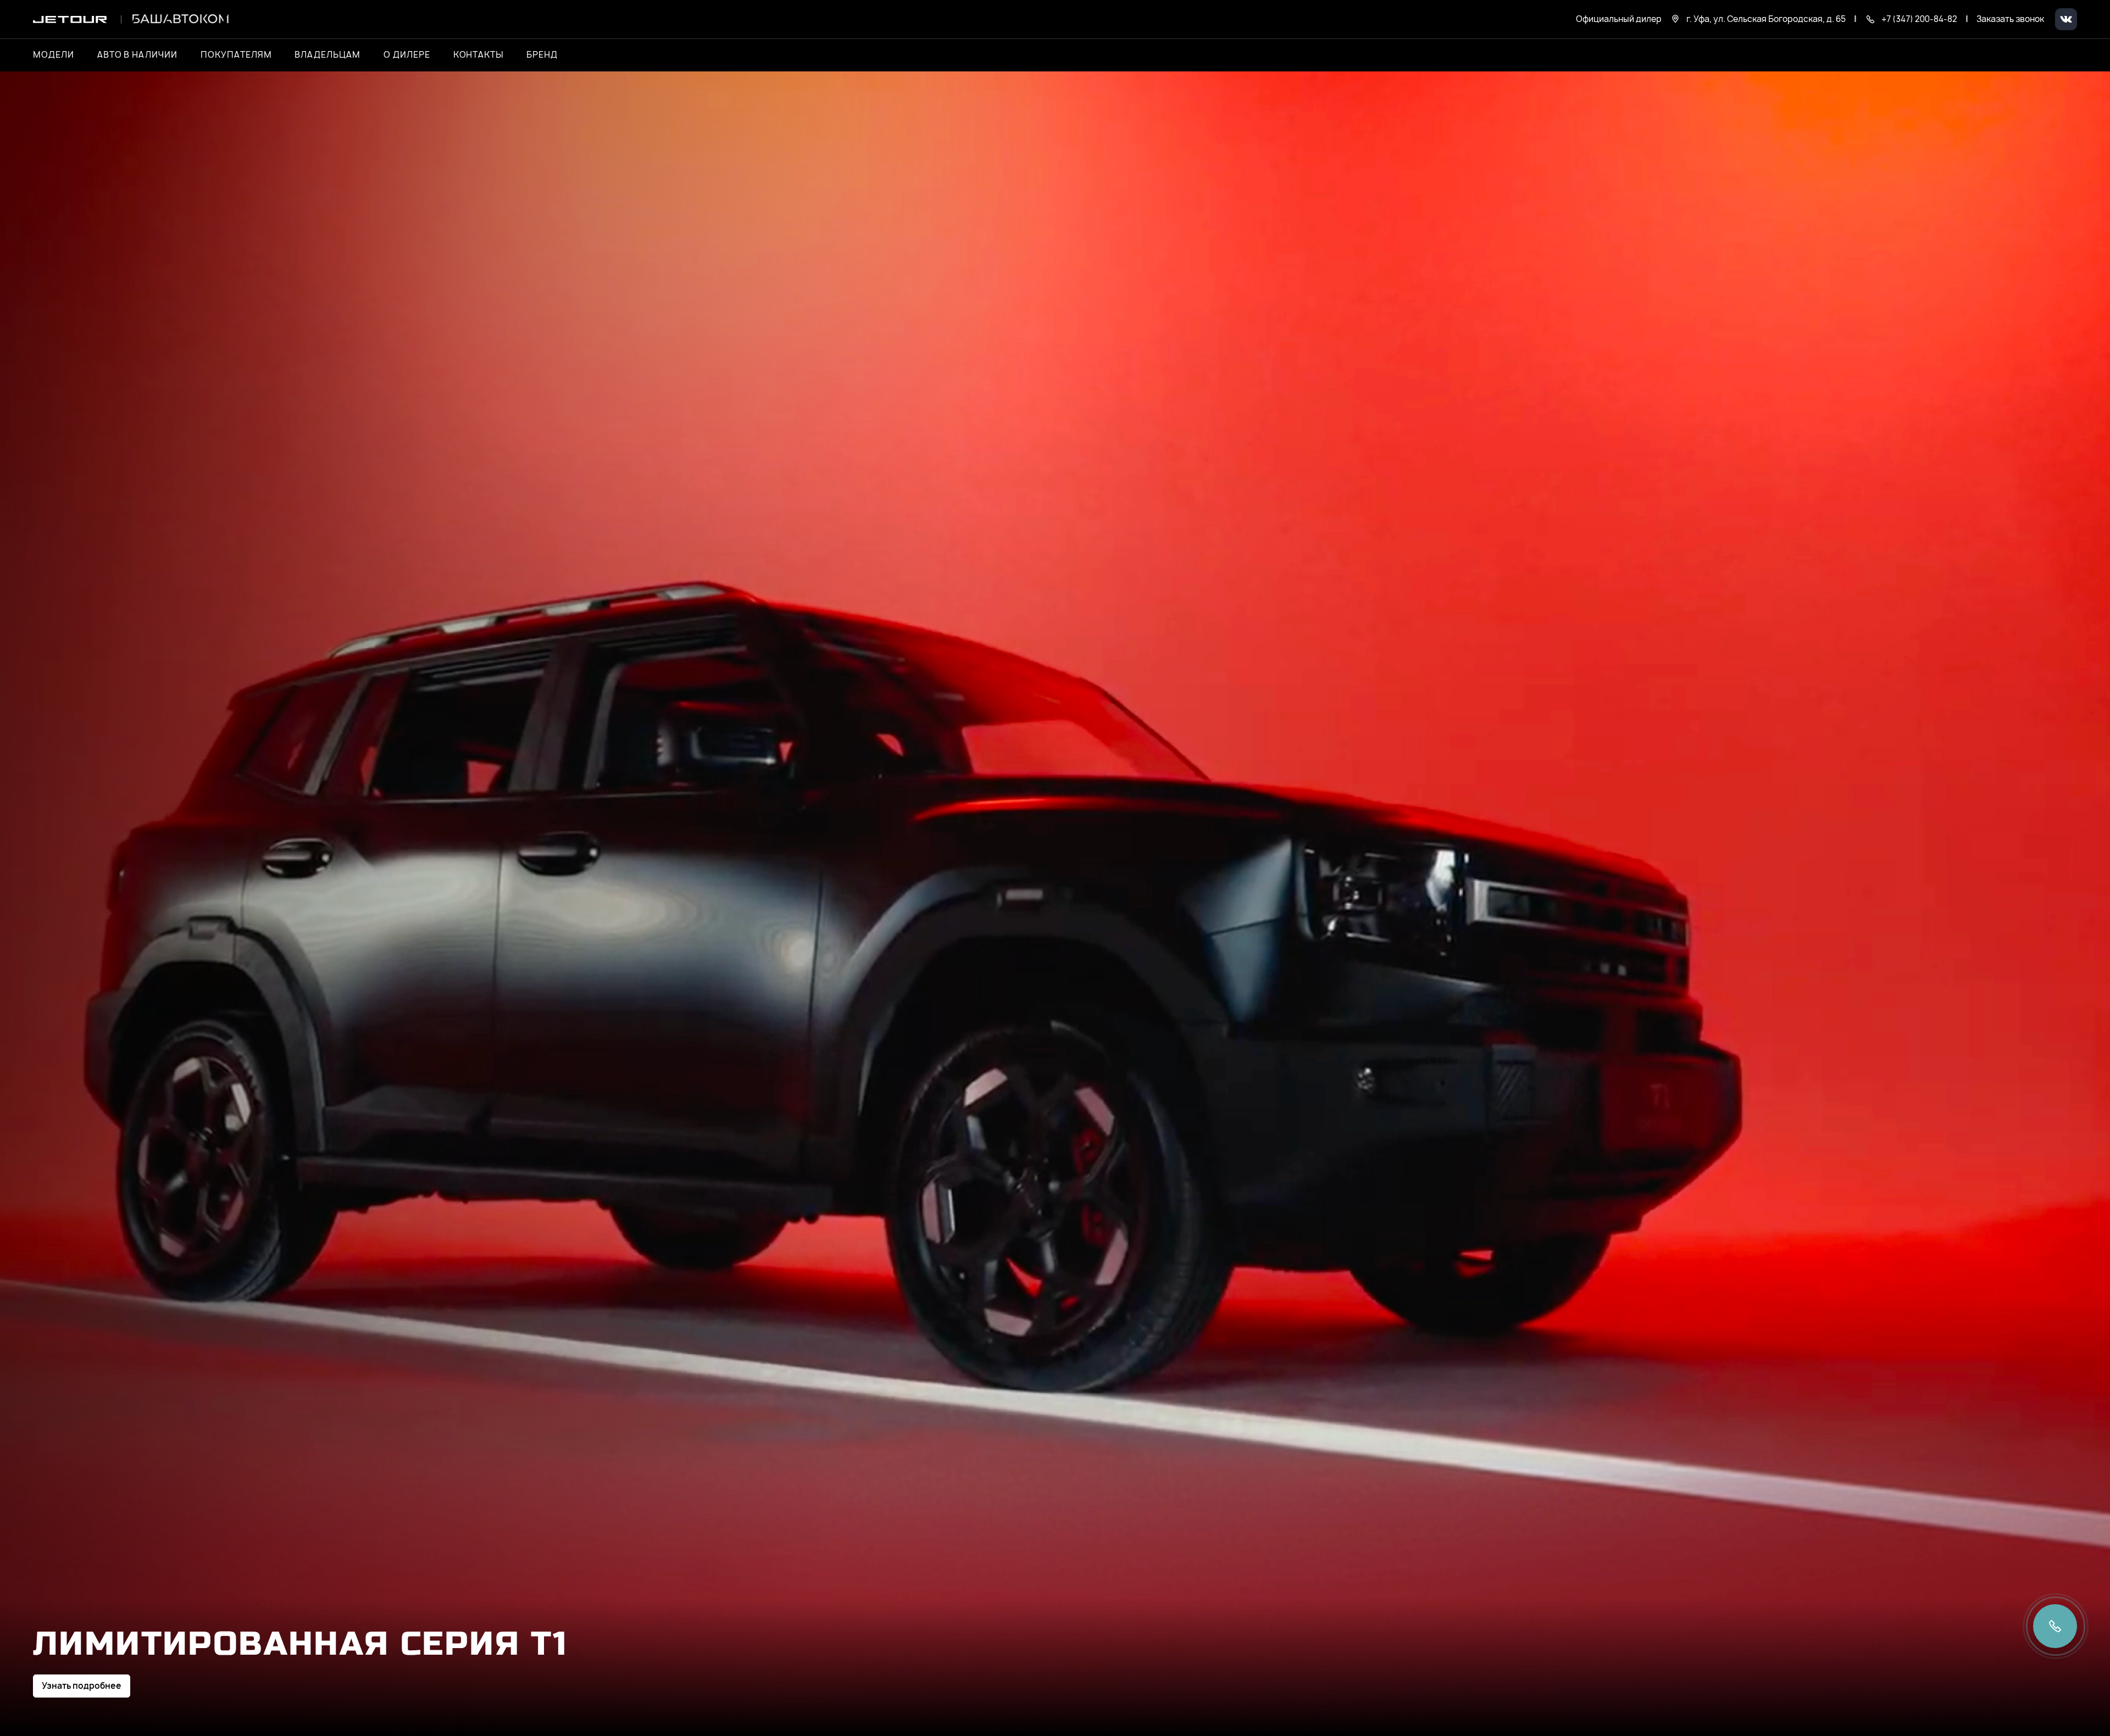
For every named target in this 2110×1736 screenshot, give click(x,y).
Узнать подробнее (82, 1686)
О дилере (407, 55)
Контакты (479, 55)
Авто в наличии (137, 55)
